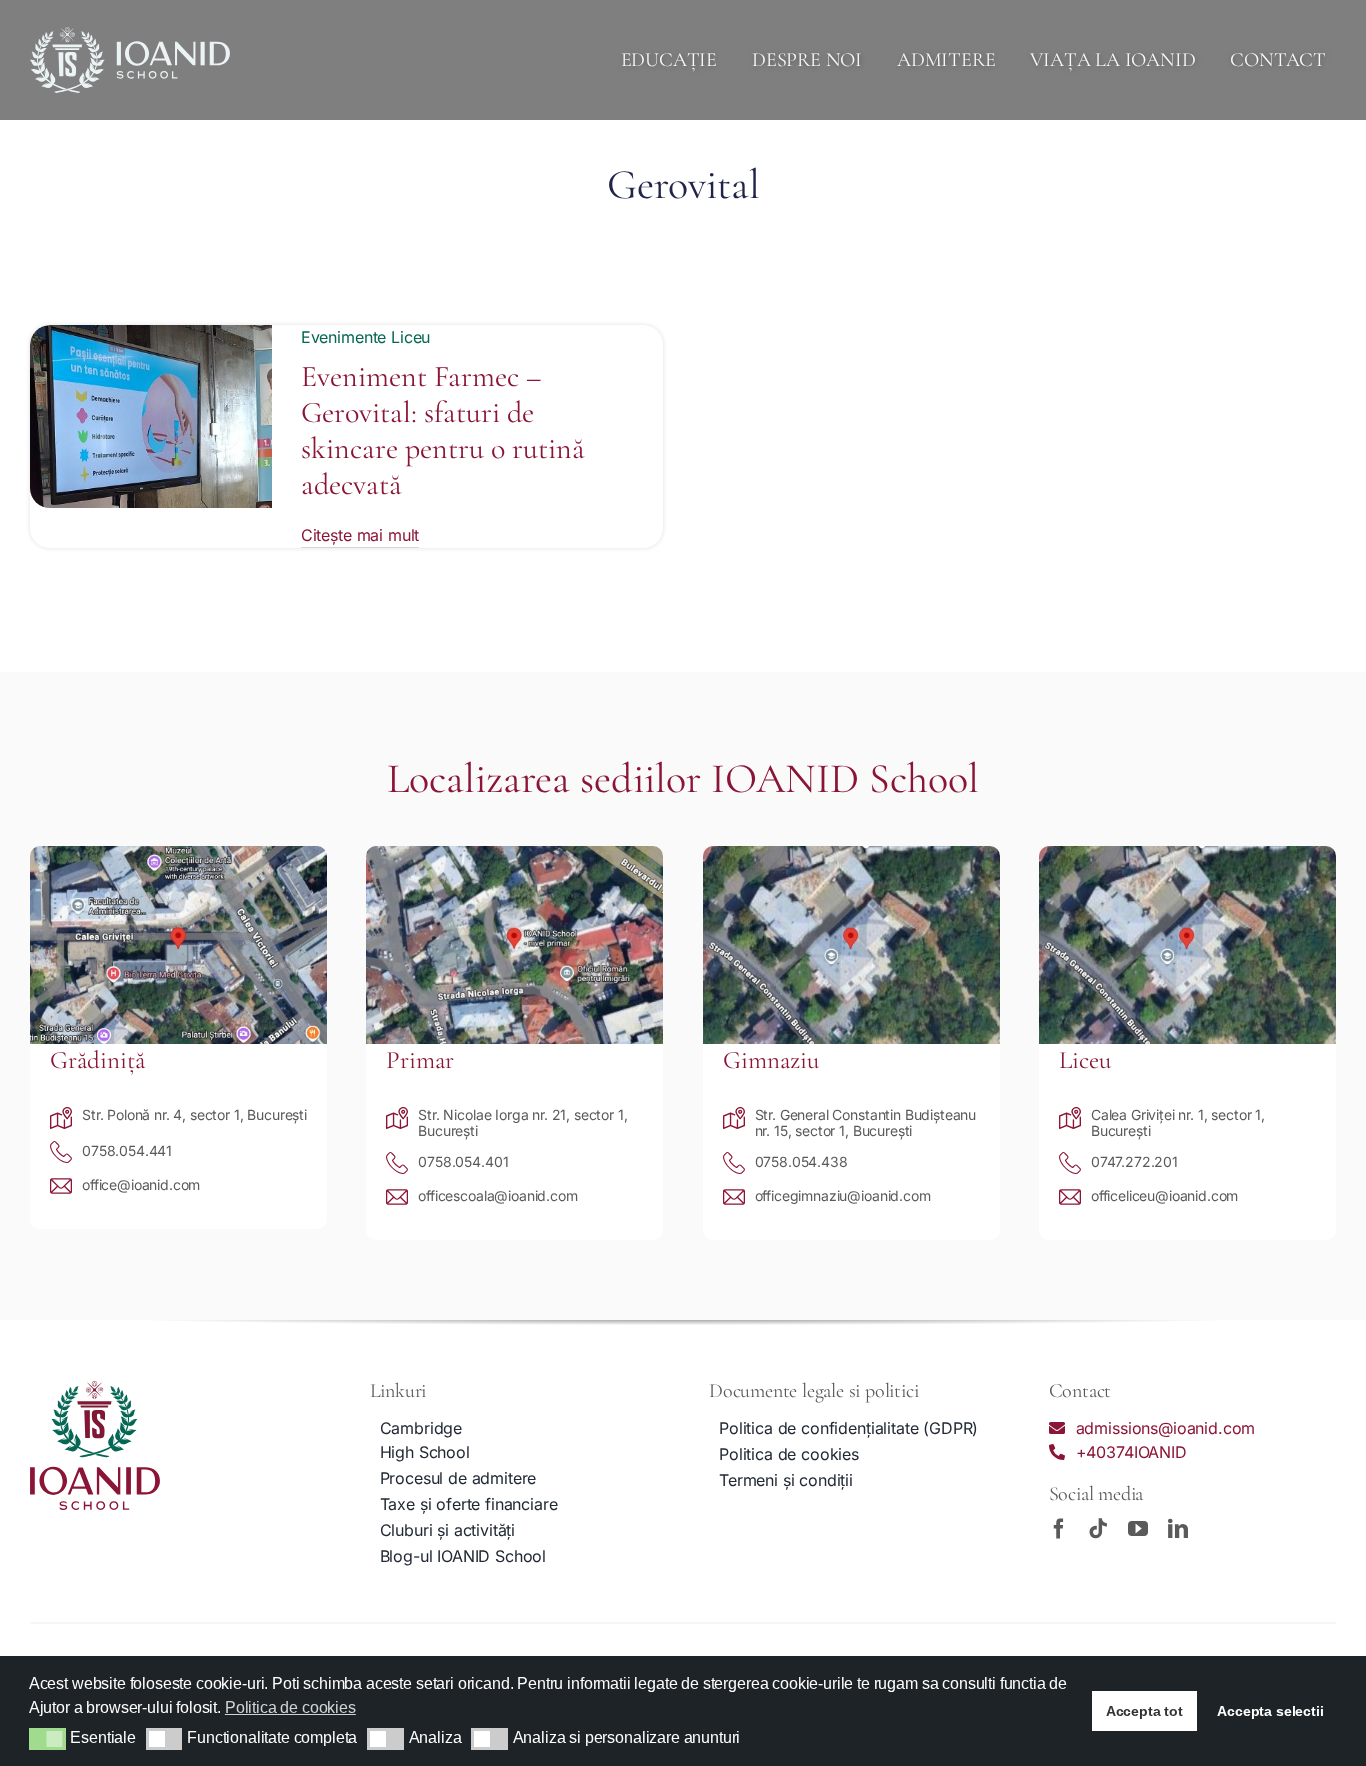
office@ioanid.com (141, 1184)
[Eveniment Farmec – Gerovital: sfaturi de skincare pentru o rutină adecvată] (151, 337)
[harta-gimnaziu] (851, 854)
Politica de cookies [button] (290, 1707)
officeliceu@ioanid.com (1164, 1195)
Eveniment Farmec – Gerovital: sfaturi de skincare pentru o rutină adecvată (443, 430)
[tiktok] (1098, 1529)
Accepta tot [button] (1144, 1711)
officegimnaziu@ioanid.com (843, 1195)
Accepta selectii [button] (1270, 1711)
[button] (47, 1739)
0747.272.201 (1134, 1161)
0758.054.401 (463, 1161)
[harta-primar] (514, 854)
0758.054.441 (127, 1150)
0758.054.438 (801, 1161)
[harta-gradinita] (178, 854)
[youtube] (1138, 1529)
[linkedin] (1178, 1529)
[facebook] (1059, 1529)
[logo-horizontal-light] (130, 35)
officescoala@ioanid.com (497, 1195)
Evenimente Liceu (365, 337)
